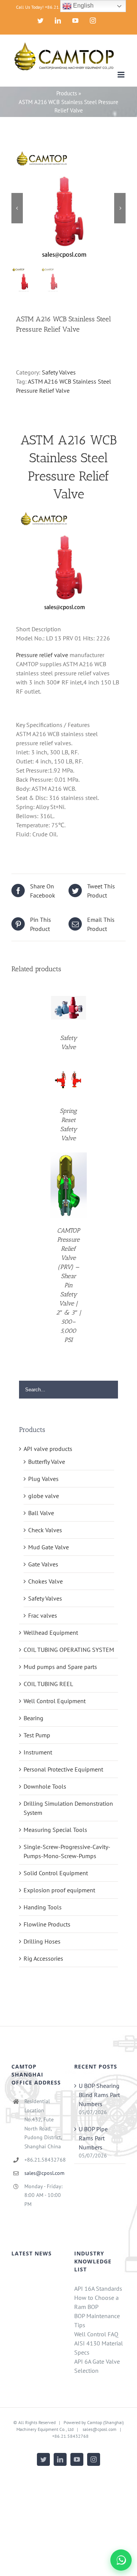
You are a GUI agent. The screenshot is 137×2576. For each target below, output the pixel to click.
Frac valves (43, 1615)
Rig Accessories (43, 1958)
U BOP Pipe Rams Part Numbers (93, 2138)
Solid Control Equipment (56, 1873)
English (83, 6)
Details (68, 1009)
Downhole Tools (45, 1786)
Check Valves (45, 1530)
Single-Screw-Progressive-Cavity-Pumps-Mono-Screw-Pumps (67, 1851)
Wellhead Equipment (51, 1633)
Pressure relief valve (42, 655)
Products (67, 93)
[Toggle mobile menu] (122, 75)
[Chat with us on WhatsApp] (121, 2560)
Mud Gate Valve (49, 1547)
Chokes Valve (45, 1581)
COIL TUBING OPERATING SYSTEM (69, 1650)
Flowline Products (47, 1924)
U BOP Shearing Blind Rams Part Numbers (99, 2095)
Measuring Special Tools (55, 1830)
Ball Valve (41, 1513)
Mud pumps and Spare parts (60, 1667)
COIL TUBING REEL (48, 1684)
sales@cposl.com (44, 2173)
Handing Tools (43, 1907)
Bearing (33, 1718)
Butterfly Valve (47, 1462)
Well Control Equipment (55, 1701)
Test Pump (37, 1735)
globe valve (44, 1496)
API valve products (48, 1449)
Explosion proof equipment (59, 1890)
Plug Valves (43, 1479)
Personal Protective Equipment (63, 1769)
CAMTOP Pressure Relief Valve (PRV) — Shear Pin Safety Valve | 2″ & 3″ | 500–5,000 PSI (68, 1285)
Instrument (38, 1752)
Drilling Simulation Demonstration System (68, 1808)
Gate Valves (43, 1564)
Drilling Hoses (42, 1941)
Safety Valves (59, 372)
